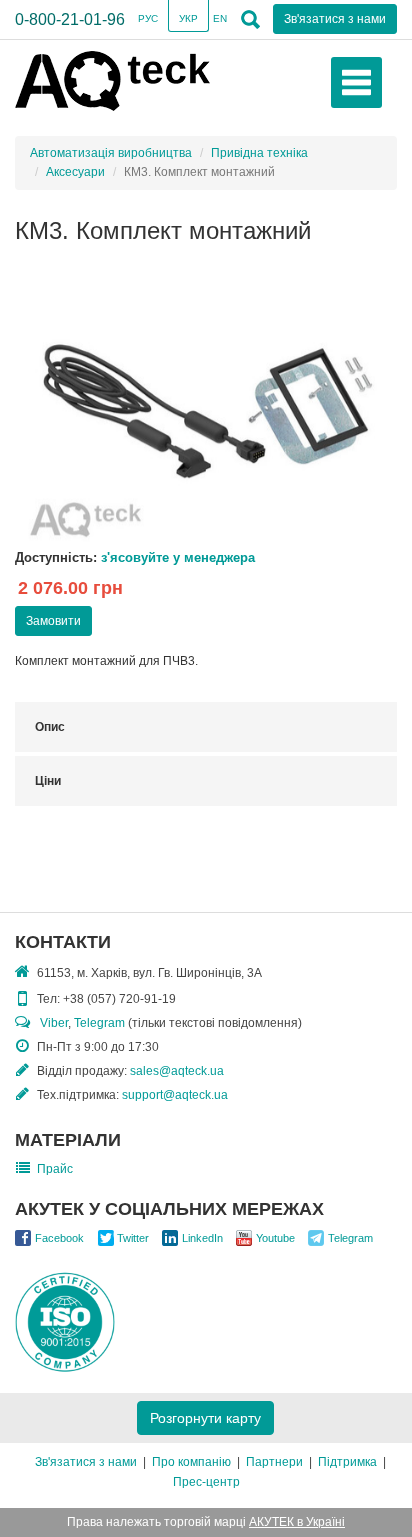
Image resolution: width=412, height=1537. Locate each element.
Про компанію (191, 1462)
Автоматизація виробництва (111, 153)
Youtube (275, 1238)
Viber (54, 1023)
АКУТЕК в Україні (297, 1522)
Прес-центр (206, 1482)
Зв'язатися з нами (86, 1462)
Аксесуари (75, 172)
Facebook (59, 1238)
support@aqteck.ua (175, 1095)
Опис (50, 727)
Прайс (55, 1169)
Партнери (274, 1462)
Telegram (99, 1023)
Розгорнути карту (205, 1418)
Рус (148, 18)
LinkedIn (202, 1238)
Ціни (48, 781)
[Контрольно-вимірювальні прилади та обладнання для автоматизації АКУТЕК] (112, 80)
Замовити (53, 621)
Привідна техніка (259, 153)
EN (220, 18)
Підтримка (347, 1462)
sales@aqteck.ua (177, 1071)
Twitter (133, 1238)
